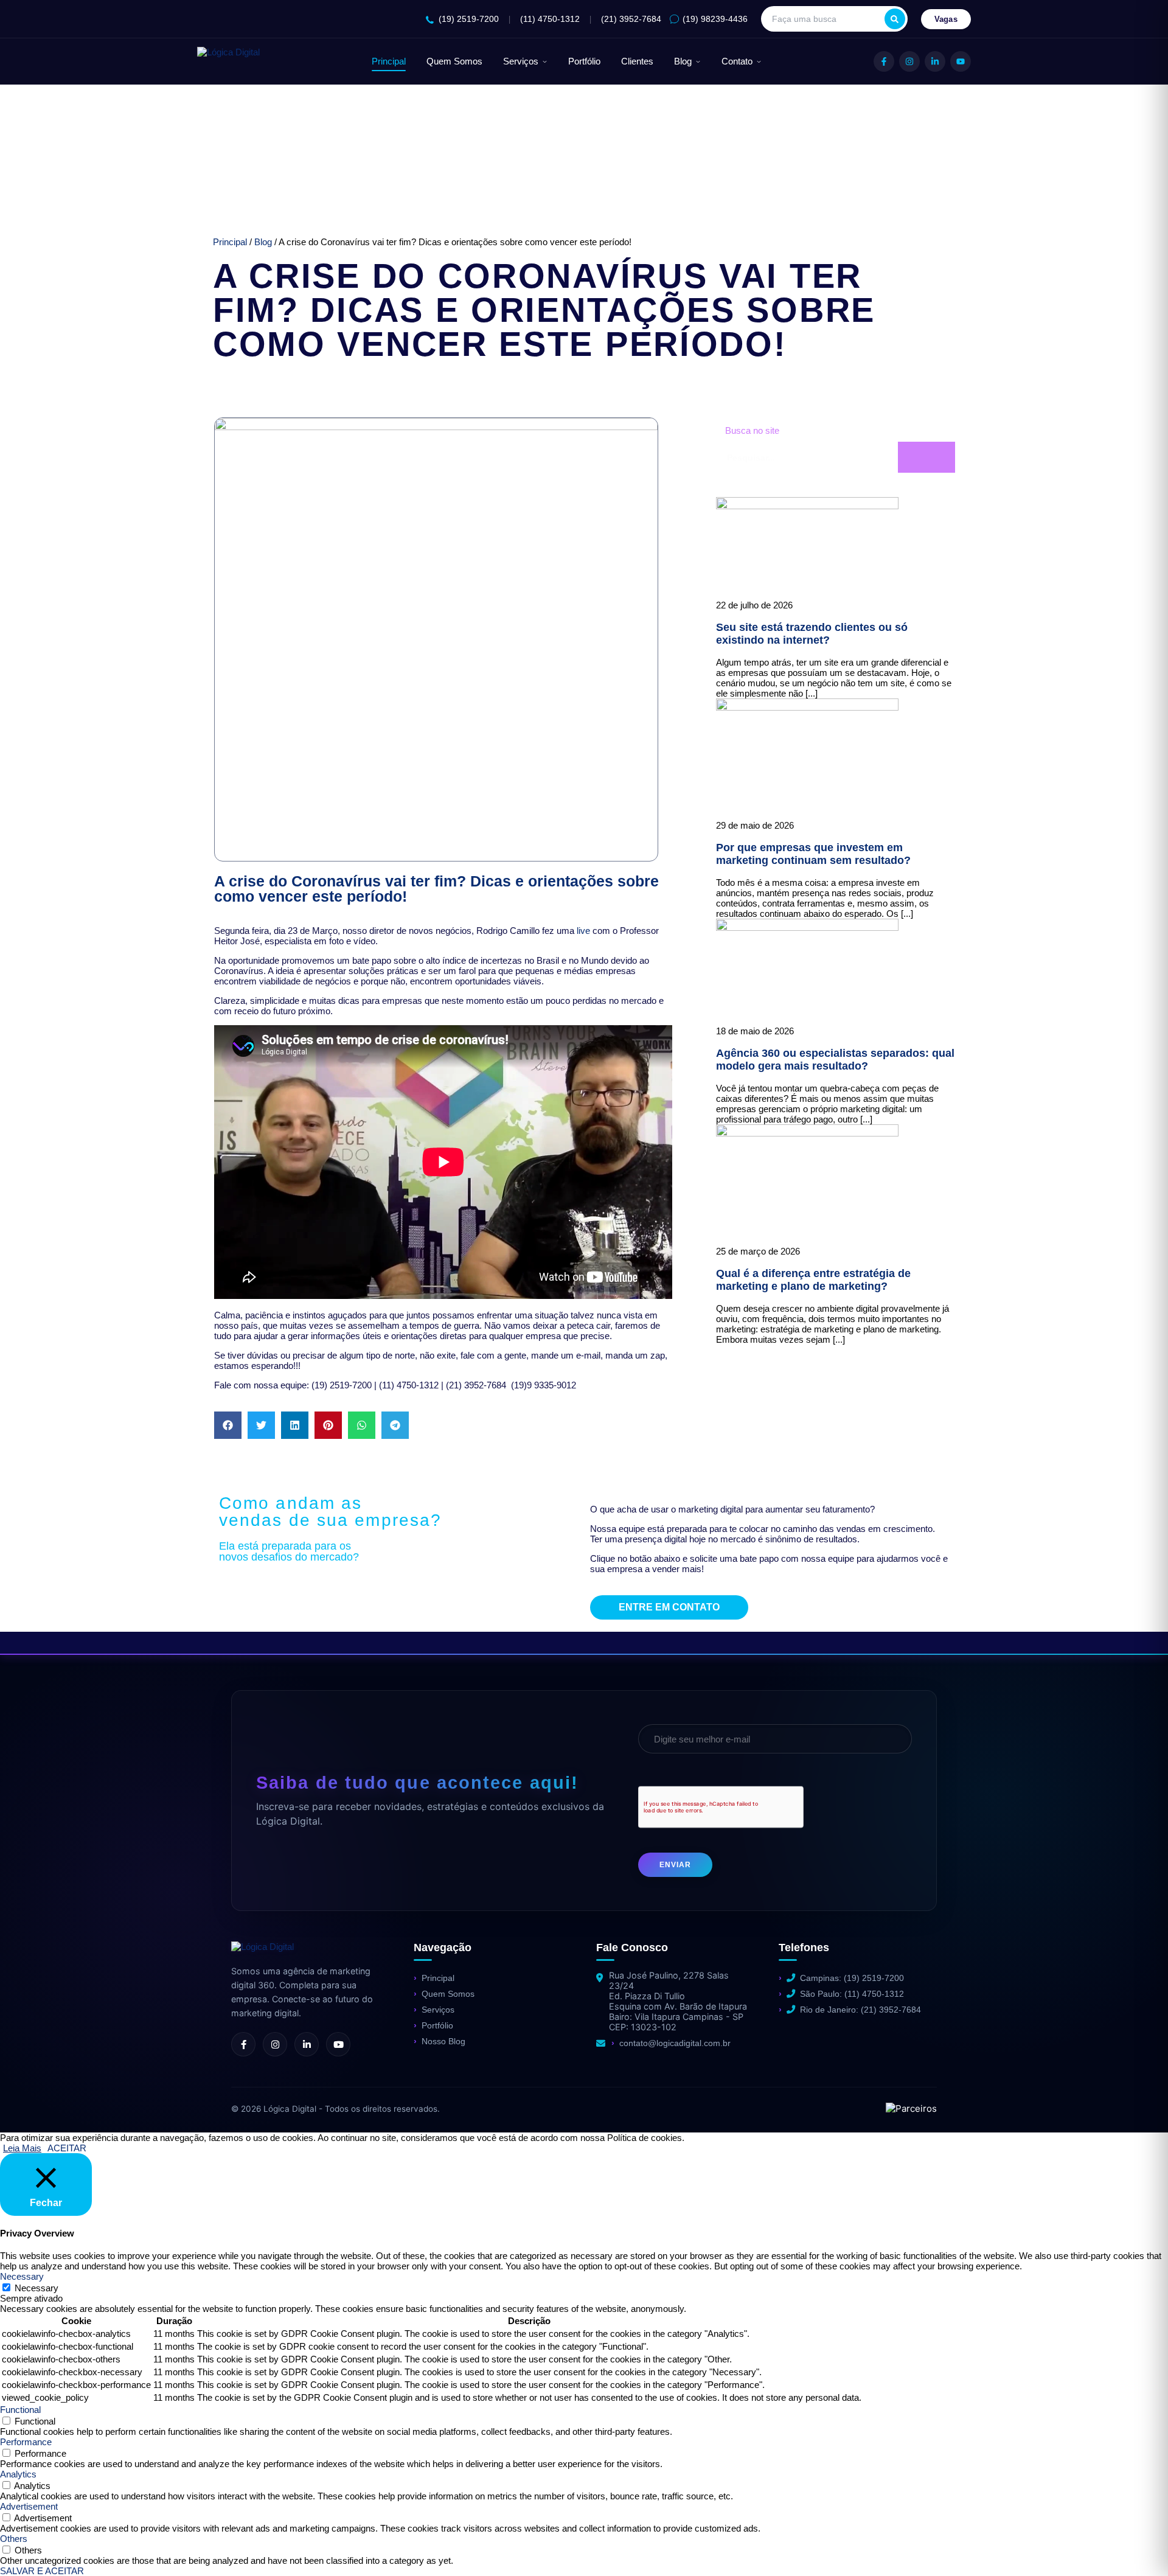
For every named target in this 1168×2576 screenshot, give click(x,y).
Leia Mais (22, 2148)
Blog (683, 61)
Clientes (637, 61)
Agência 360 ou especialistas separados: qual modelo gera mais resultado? (835, 1060)
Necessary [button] (22, 2276)
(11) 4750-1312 (550, 19)
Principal (389, 61)
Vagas (946, 19)
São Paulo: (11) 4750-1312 (852, 1994)
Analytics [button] (18, 2474)
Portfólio (584, 61)
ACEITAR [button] (67, 2148)
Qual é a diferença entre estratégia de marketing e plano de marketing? (813, 1280)
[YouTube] (961, 61)
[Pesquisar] (895, 19)
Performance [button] (26, 2442)
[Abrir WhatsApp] (30, 2545)
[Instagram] (909, 61)
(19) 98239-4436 (715, 19)
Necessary (36, 2288)
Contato (737, 61)
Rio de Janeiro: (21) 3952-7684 (860, 2010)
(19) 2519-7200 (469, 19)
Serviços (521, 61)
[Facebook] (884, 61)
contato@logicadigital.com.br (675, 2043)
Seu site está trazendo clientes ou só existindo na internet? (812, 634)
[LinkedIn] (935, 61)
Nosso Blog (443, 2041)
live (583, 931)
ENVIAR (675, 1865)
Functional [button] (20, 2410)
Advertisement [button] (29, 2506)
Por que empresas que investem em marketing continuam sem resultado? (813, 854)
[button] (228, 1425)
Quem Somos (454, 61)
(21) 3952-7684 (631, 19)
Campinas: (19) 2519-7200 (852, 1978)
